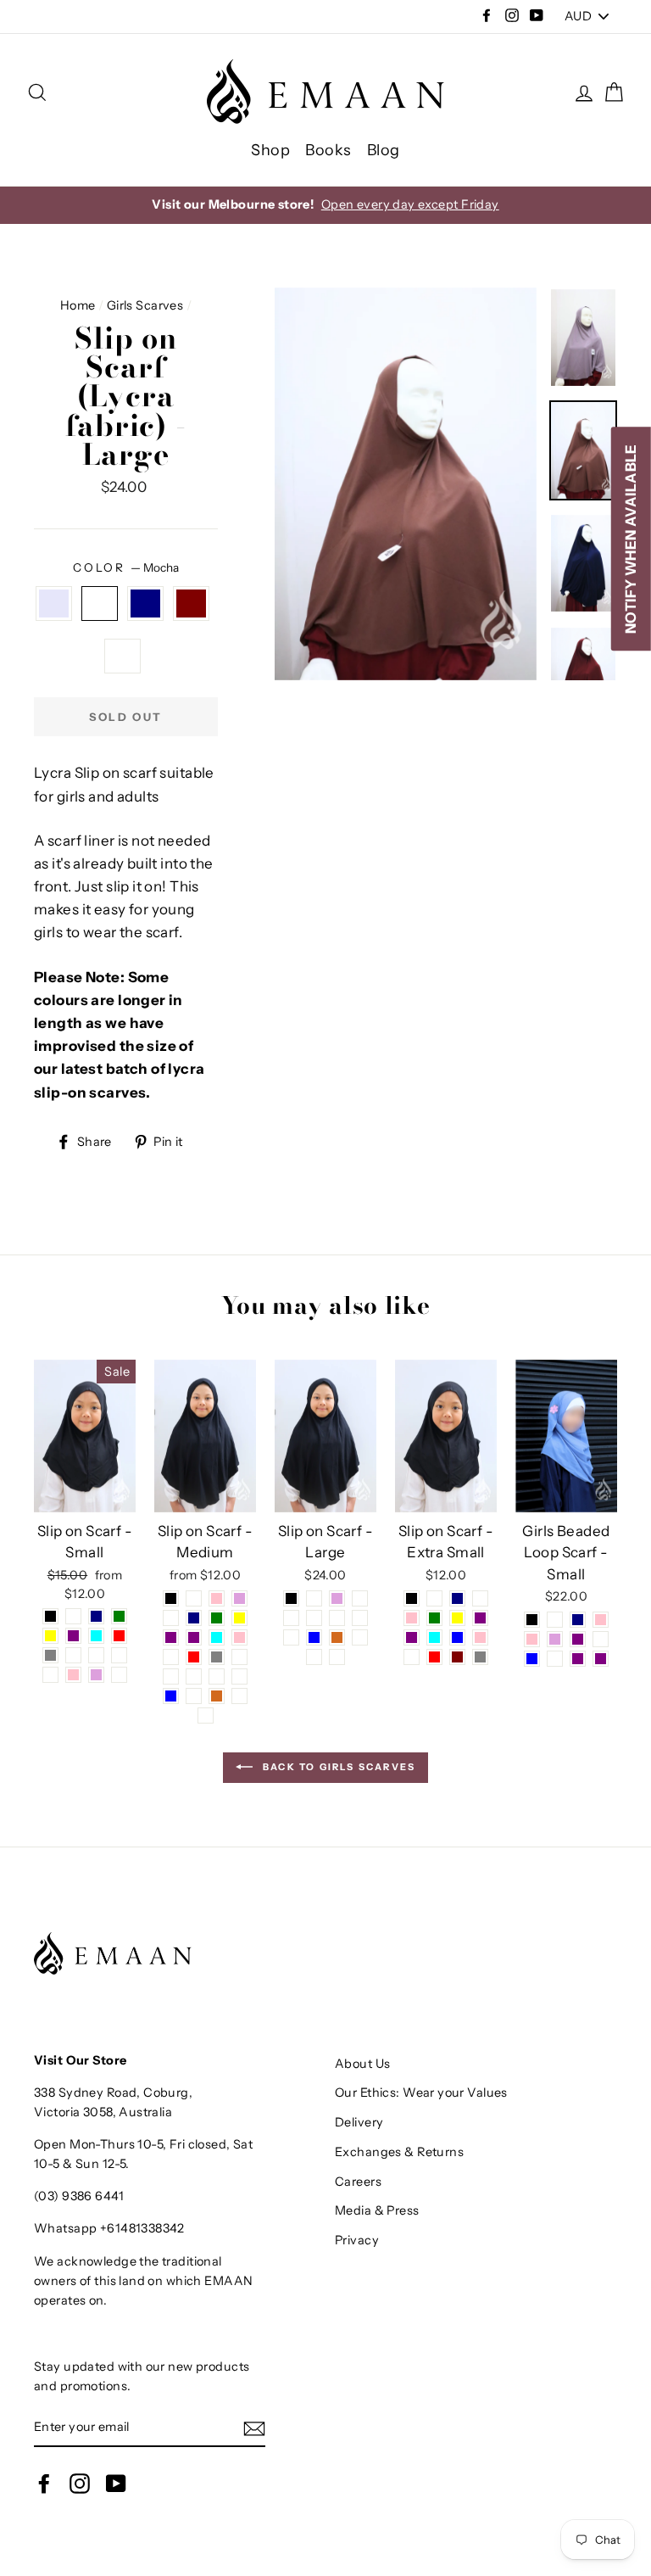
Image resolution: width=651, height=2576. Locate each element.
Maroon (191, 603)
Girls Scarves (145, 305)
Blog (384, 150)
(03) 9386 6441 (79, 2196)
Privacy (357, 2240)
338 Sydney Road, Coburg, (113, 2093)
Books (328, 150)
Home (78, 305)
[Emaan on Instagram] (80, 2483)
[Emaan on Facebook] (44, 2483)
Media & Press (377, 2210)
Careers (358, 2182)
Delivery (359, 2122)
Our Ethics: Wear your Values (421, 2093)
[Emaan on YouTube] (116, 2483)
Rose (122, 656)
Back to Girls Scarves (337, 1766)
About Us (362, 2064)
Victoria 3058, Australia (103, 2112)
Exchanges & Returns (399, 2152)
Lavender (54, 603)
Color (125, 567)
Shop (270, 150)
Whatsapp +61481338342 (109, 2228)
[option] (325, 205)
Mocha (100, 603)
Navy (145, 603)
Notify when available (631, 539)
